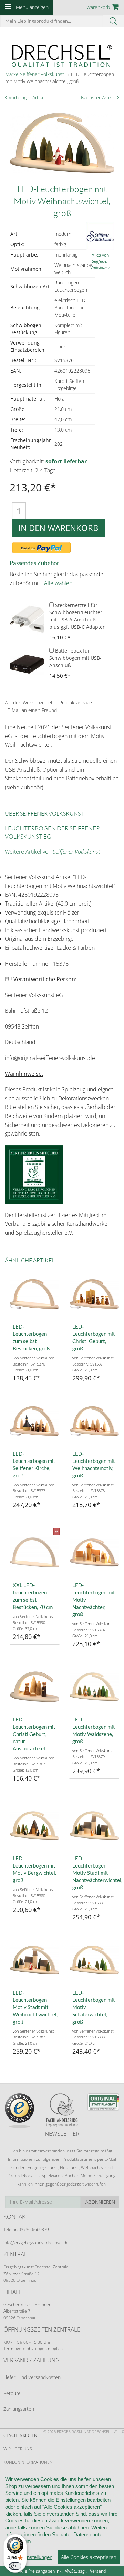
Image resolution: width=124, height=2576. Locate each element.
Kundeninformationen (28, 2462)
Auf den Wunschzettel (28, 702)
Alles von (100, 261)
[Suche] (114, 21)
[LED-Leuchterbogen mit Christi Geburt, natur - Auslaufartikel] (35, 1687)
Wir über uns (18, 2449)
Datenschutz (88, 2534)
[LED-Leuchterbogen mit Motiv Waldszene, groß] (94, 1687)
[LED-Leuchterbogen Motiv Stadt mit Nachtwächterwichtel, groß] (94, 1826)
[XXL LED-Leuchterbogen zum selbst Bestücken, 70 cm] (35, 1552)
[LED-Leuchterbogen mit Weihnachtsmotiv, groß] (94, 1421)
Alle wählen (58, 583)
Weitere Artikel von (52, 852)
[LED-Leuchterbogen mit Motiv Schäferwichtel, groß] (94, 1960)
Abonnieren (100, 2202)
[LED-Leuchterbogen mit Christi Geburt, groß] (94, 1294)
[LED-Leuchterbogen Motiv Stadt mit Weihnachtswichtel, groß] (35, 1960)
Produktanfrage (76, 702)
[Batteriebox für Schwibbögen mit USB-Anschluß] (27, 664)
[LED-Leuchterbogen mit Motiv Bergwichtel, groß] (35, 1826)
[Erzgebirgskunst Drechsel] (62, 55)
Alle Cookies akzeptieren (89, 2557)
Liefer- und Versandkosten (32, 2377)
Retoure (12, 2393)
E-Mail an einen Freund (32, 710)
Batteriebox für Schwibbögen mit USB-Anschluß (75, 658)
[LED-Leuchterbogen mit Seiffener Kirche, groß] (35, 1421)
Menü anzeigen (32, 7)
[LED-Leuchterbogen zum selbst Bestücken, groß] (35, 1294)
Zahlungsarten (19, 2409)
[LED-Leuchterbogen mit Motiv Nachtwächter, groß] (94, 1552)
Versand (98, 2571)
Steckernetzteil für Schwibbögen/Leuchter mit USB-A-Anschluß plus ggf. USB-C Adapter (77, 616)
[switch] (15, 2566)
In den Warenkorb (58, 528)
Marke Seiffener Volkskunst (35, 74)
